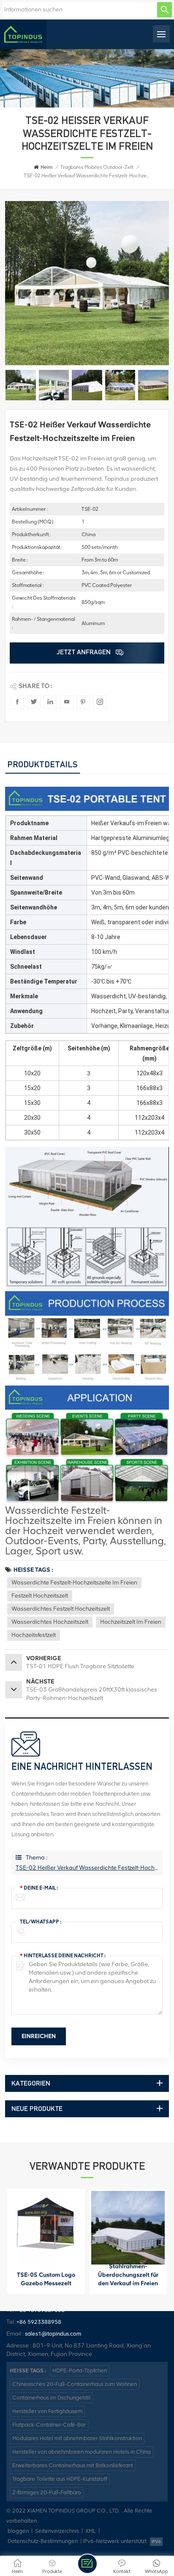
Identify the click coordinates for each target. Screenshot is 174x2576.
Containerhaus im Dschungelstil (51, 2398)
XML (91, 2531)
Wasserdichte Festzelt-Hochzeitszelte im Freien (74, 1583)
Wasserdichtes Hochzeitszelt (50, 1622)
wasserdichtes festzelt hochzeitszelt (61, 1609)
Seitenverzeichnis (57, 2531)
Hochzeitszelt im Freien (131, 1622)
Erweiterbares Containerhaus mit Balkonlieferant (73, 2465)
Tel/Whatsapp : (41, 1922)
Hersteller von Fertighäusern (47, 2411)
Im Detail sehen (42, 2286)
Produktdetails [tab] (42, 764)
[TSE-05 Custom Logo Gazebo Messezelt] (46, 2228)
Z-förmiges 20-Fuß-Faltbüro (47, 2492)
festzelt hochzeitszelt (40, 1596)
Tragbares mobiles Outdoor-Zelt (97, 167)
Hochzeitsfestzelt (34, 1635)
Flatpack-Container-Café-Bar (49, 2425)
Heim (46, 167)
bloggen (18, 2531)
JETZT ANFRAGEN (84, 652)
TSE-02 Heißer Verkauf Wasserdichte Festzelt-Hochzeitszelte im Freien (87, 1868)
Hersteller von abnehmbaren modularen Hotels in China (82, 2452)
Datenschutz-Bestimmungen (43, 2541)
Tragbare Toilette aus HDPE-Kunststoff (60, 2479)
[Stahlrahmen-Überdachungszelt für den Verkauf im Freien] (128, 2228)
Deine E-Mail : (39, 1888)
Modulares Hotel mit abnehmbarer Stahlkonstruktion (77, 2438)
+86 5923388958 (39, 2322)
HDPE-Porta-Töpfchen (80, 2371)
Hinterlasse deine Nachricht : (63, 1956)
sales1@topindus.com (53, 2334)
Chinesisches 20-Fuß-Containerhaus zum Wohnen (75, 2384)
